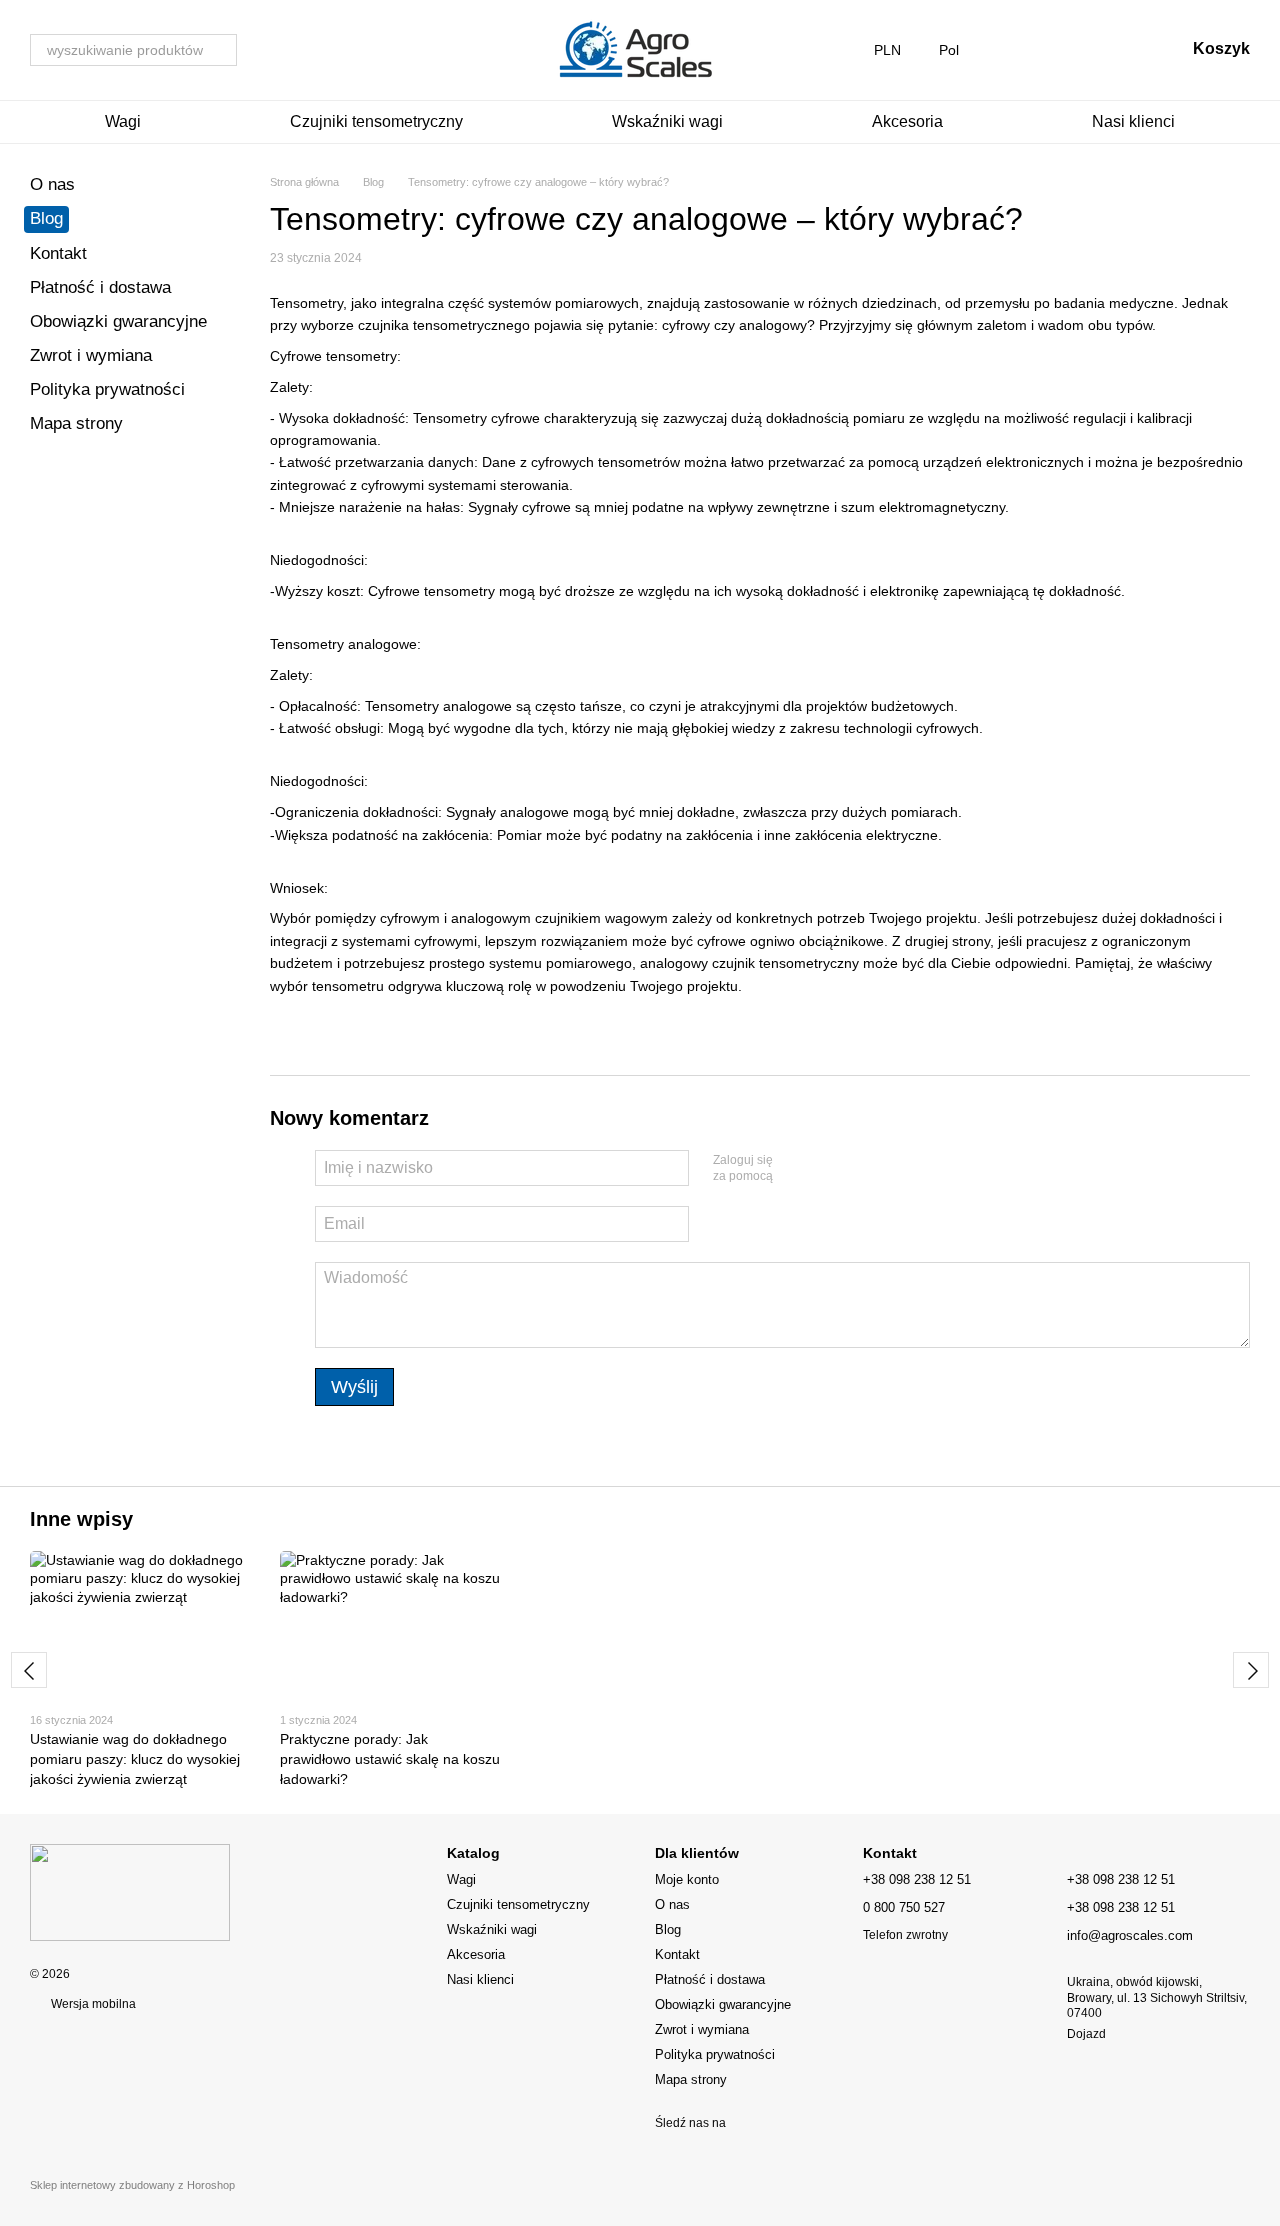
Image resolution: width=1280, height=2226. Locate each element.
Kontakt (58, 253)
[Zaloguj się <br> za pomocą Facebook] (795, 1169)
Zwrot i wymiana (91, 355)
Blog (46, 218)
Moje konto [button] (687, 1879)
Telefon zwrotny (905, 1935)
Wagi (123, 121)
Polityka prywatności (107, 389)
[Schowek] (1065, 50)
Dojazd (1086, 2034)
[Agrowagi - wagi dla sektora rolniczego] (130, 1892)
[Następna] (1251, 1670)
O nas (52, 184)
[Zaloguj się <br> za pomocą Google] (827, 1169)
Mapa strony (76, 423)
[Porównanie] (1013, 50)
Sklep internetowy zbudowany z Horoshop (132, 2185)
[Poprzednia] (29, 1670)
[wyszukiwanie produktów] (221, 50)
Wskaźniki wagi (667, 121)
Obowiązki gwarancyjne (118, 321)
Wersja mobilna (92, 2004)
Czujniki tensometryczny (376, 121)
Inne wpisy (81, 1519)
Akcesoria (907, 121)
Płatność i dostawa (100, 287)
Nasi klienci (1133, 121)
